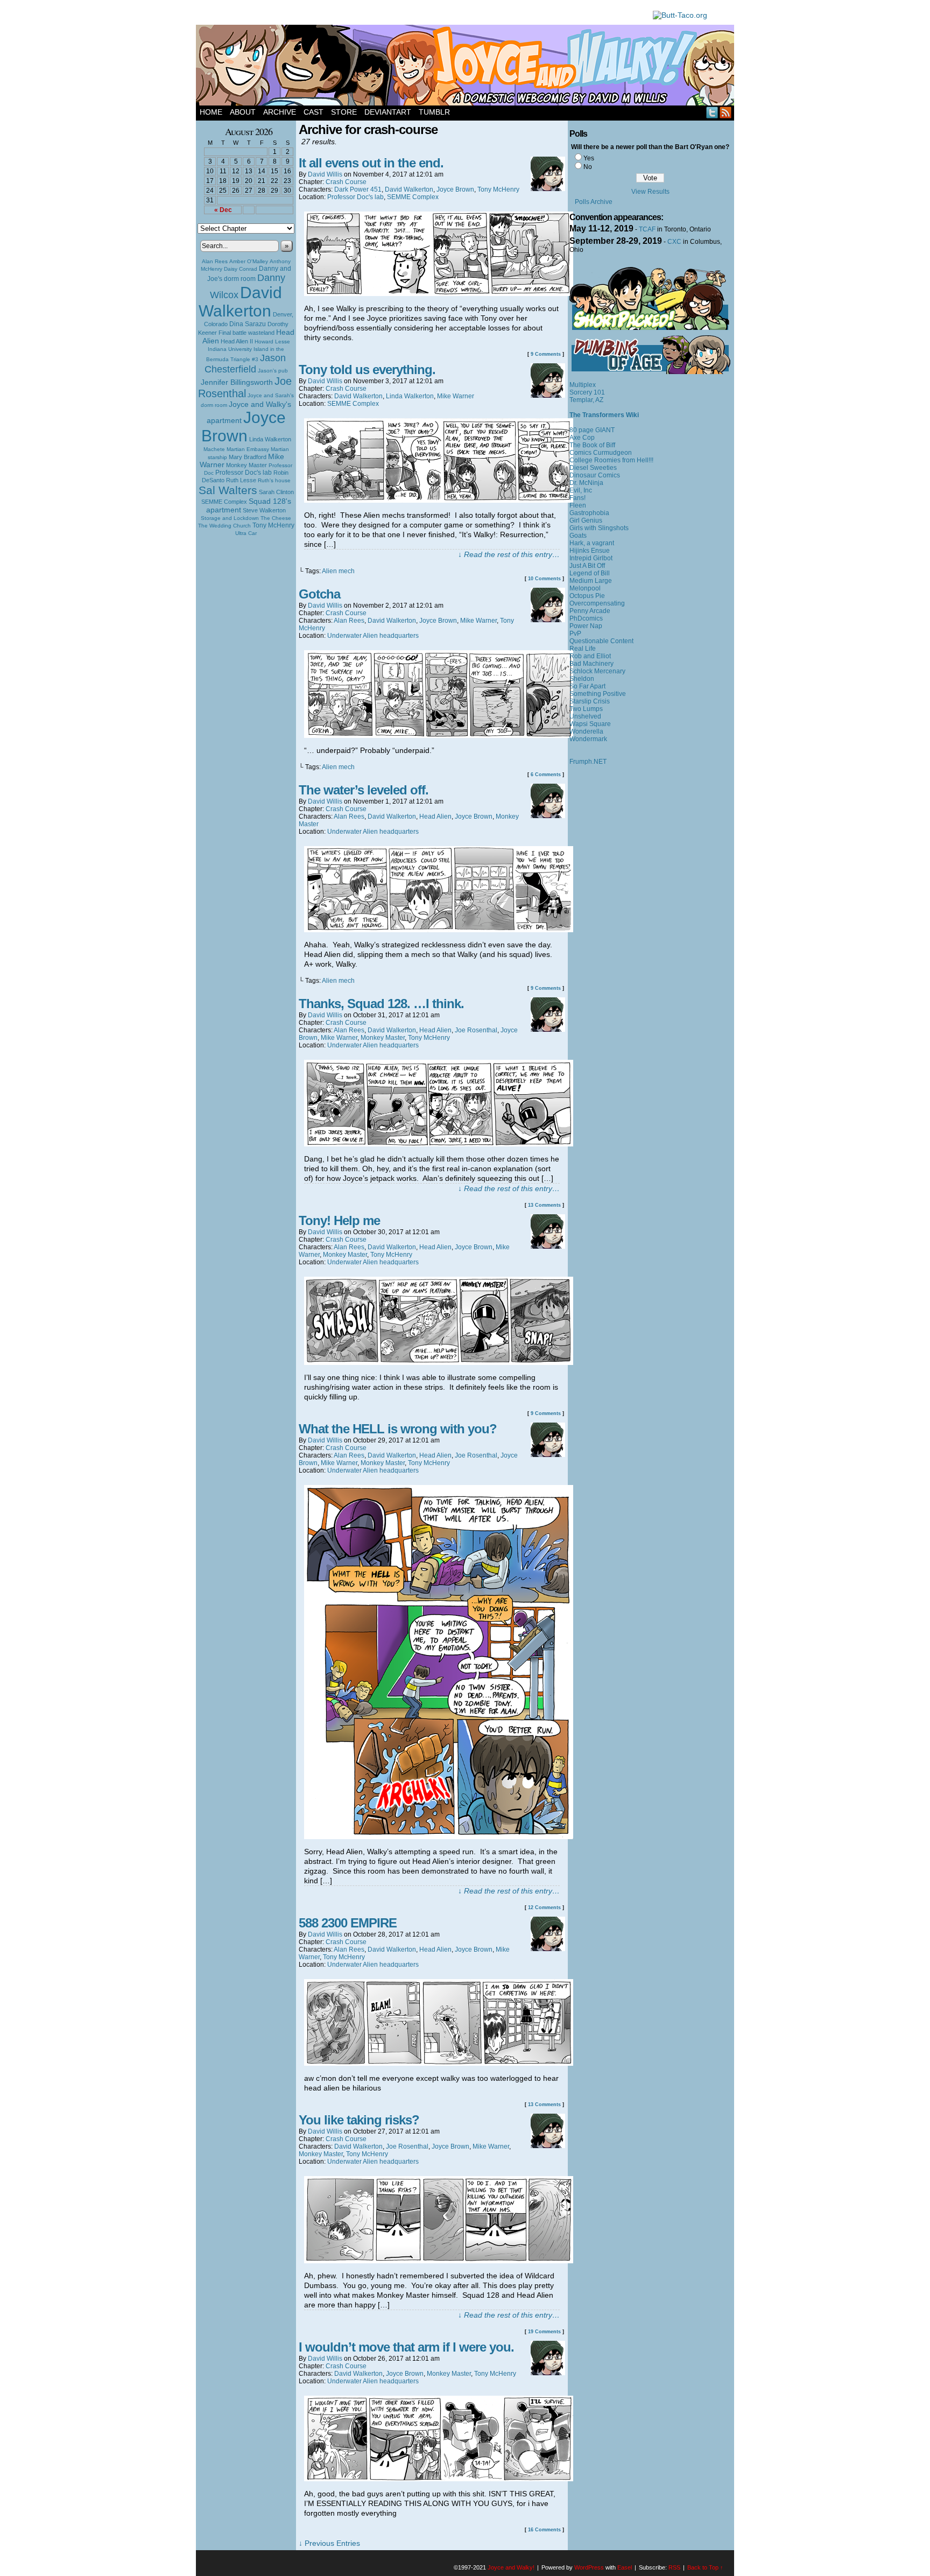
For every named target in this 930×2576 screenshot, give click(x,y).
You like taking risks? (359, 2120)
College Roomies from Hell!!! (611, 460)
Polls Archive (594, 202)
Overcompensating (597, 603)
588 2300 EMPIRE (348, 1923)
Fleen (578, 505)
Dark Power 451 (358, 189)
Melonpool (585, 588)
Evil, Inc (581, 490)
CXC (674, 242)
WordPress (589, 2567)
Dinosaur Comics (595, 475)
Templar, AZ (586, 400)
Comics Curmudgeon (601, 453)
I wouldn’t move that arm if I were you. (406, 2347)
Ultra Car (246, 533)
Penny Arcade (590, 611)
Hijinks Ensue (590, 551)
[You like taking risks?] (439, 2261)
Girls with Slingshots (599, 528)
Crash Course (346, 182)
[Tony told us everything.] (439, 500)
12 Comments (544, 1908)
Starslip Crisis (590, 701)
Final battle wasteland (246, 333)
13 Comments (544, 1205)
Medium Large (591, 581)
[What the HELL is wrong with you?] (439, 1836)
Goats (578, 536)
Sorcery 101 (587, 392)
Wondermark (588, 739)
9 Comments (546, 354)
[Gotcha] (439, 735)
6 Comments (546, 775)
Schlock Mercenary (597, 671)
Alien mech (338, 571)
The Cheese (276, 518)
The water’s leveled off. (364, 790)
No (588, 167)
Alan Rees (215, 261)
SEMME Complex (224, 502)
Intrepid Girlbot (591, 558)
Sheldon (582, 679)
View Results (650, 192)
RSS (726, 112)
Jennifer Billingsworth (237, 382)
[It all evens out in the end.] (439, 293)
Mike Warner (456, 396)
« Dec (223, 210)
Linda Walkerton (270, 439)
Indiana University (230, 349)
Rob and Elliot (590, 656)
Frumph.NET (588, 762)
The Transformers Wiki (604, 415)
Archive (280, 112)
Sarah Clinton (276, 492)
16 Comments (544, 2530)
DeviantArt (388, 112)
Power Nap (586, 626)
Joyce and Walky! (467, 67)
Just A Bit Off (587, 566)
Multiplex (583, 385)
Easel (625, 2567)
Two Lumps (586, 709)
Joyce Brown (244, 427)
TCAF (647, 229)
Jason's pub (273, 371)
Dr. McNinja (586, 483)
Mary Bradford (248, 457)
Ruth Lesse (241, 480)
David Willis (325, 174)
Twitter (712, 112)
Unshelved (585, 716)
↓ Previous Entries (329, 2543)
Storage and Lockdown (230, 518)
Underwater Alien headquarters (373, 636)
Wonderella (586, 731)
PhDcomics (586, 618)
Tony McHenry (273, 525)
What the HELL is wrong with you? (398, 1429)
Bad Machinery (591, 664)
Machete (214, 449)
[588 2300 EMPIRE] (439, 2063)
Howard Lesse (272, 342)
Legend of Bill (590, 573)
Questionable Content (601, 641)
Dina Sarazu (248, 324)
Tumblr (434, 112)
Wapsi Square (590, 724)
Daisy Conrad (241, 269)
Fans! (577, 498)
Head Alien (435, 817)
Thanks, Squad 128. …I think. (381, 1004)
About (243, 112)
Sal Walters (228, 490)
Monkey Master (246, 465)
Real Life (583, 649)
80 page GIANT (592, 430)
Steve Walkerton (264, 510)
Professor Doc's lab (244, 472)
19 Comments (544, 2332)
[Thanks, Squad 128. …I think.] (439, 1144)
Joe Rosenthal (245, 387)
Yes (589, 158)
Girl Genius (586, 520)
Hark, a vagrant (592, 543)
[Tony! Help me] (439, 1362)
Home (211, 112)
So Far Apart (587, 686)
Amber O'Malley (249, 261)
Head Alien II (237, 341)
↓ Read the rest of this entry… (509, 554)
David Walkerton (240, 302)
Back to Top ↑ (705, 2567)
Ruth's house (274, 480)
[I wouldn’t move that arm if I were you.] (439, 2479)
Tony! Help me (339, 1220)
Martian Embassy (248, 449)
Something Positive (598, 694)
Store (344, 112)
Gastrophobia (589, 513)
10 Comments (544, 579)
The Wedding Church (224, 526)
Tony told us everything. (367, 369)
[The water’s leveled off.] (439, 930)
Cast (313, 112)
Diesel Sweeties (593, 468)
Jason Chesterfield (245, 364)
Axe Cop (582, 438)
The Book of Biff (592, 445)
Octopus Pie (587, 596)
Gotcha (319, 594)
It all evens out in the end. (371, 163)
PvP (575, 634)
